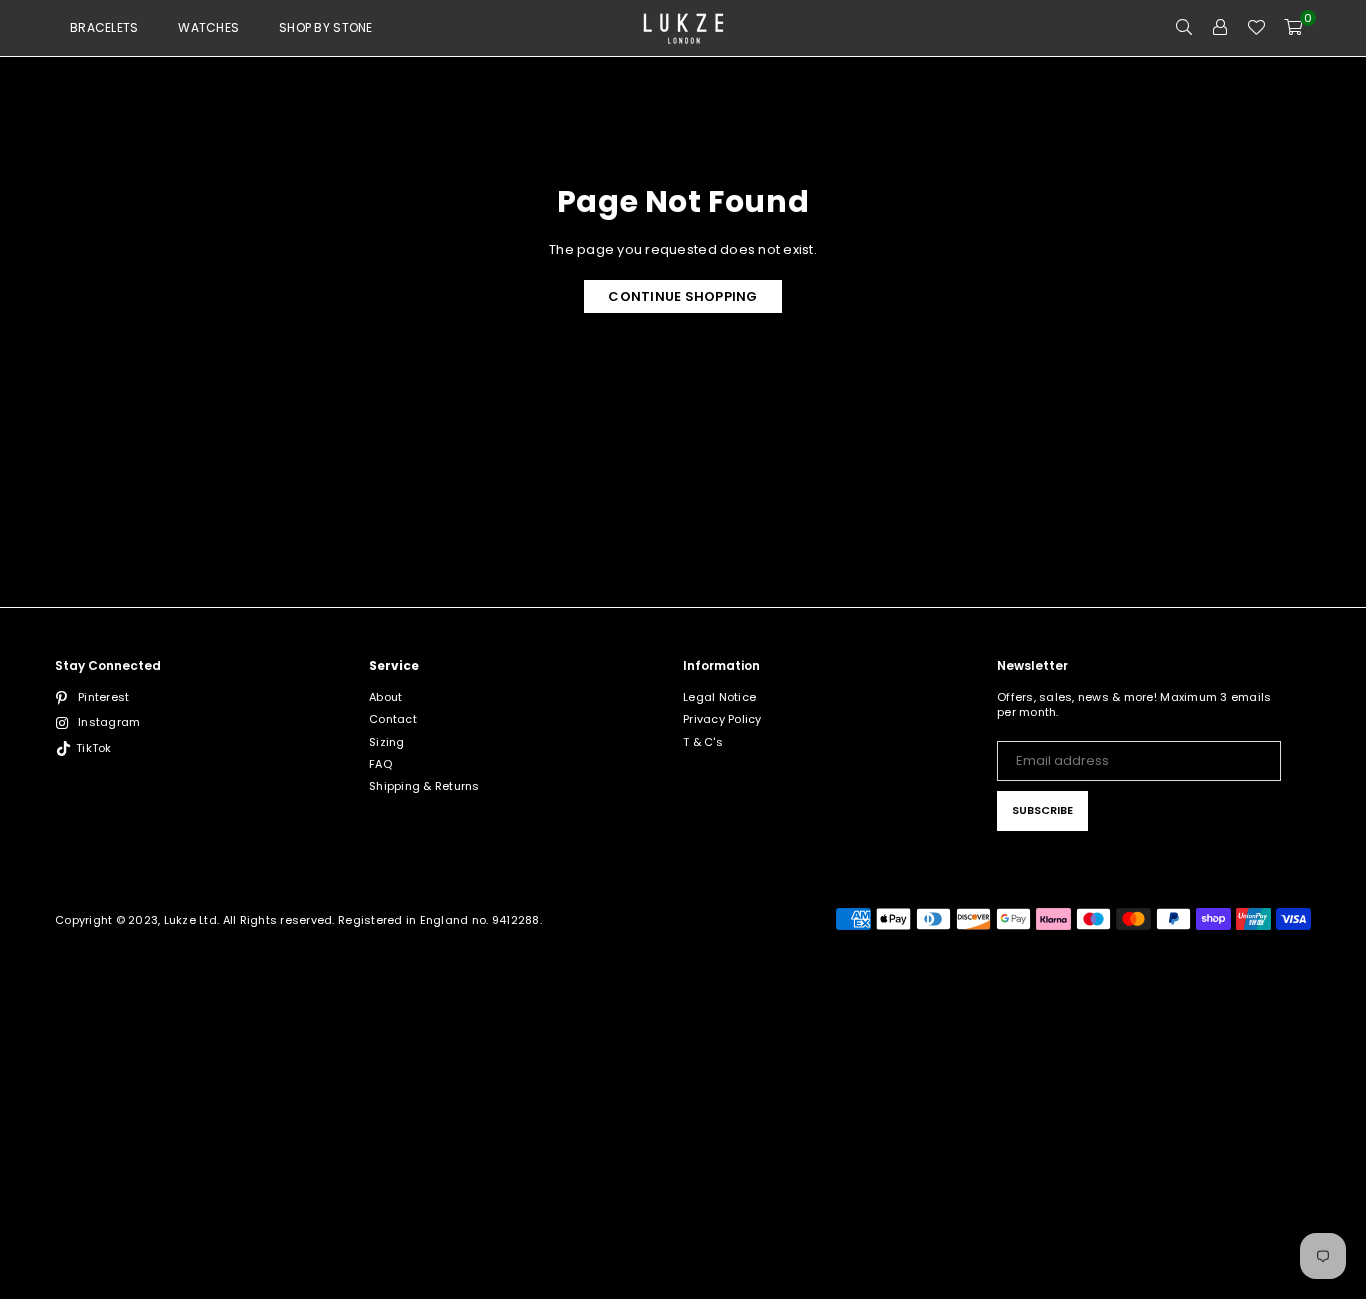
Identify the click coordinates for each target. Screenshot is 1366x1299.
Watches (208, 27)
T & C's (703, 742)
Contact (393, 719)
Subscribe (1042, 810)
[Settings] (1220, 28)
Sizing (387, 742)
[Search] (1184, 28)
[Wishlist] (1256, 28)
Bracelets (104, 27)
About (385, 697)
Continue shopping (682, 296)
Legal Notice (719, 697)
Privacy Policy (722, 719)
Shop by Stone (325, 27)
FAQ (380, 764)
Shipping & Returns (424, 786)
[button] (1293, 28)
